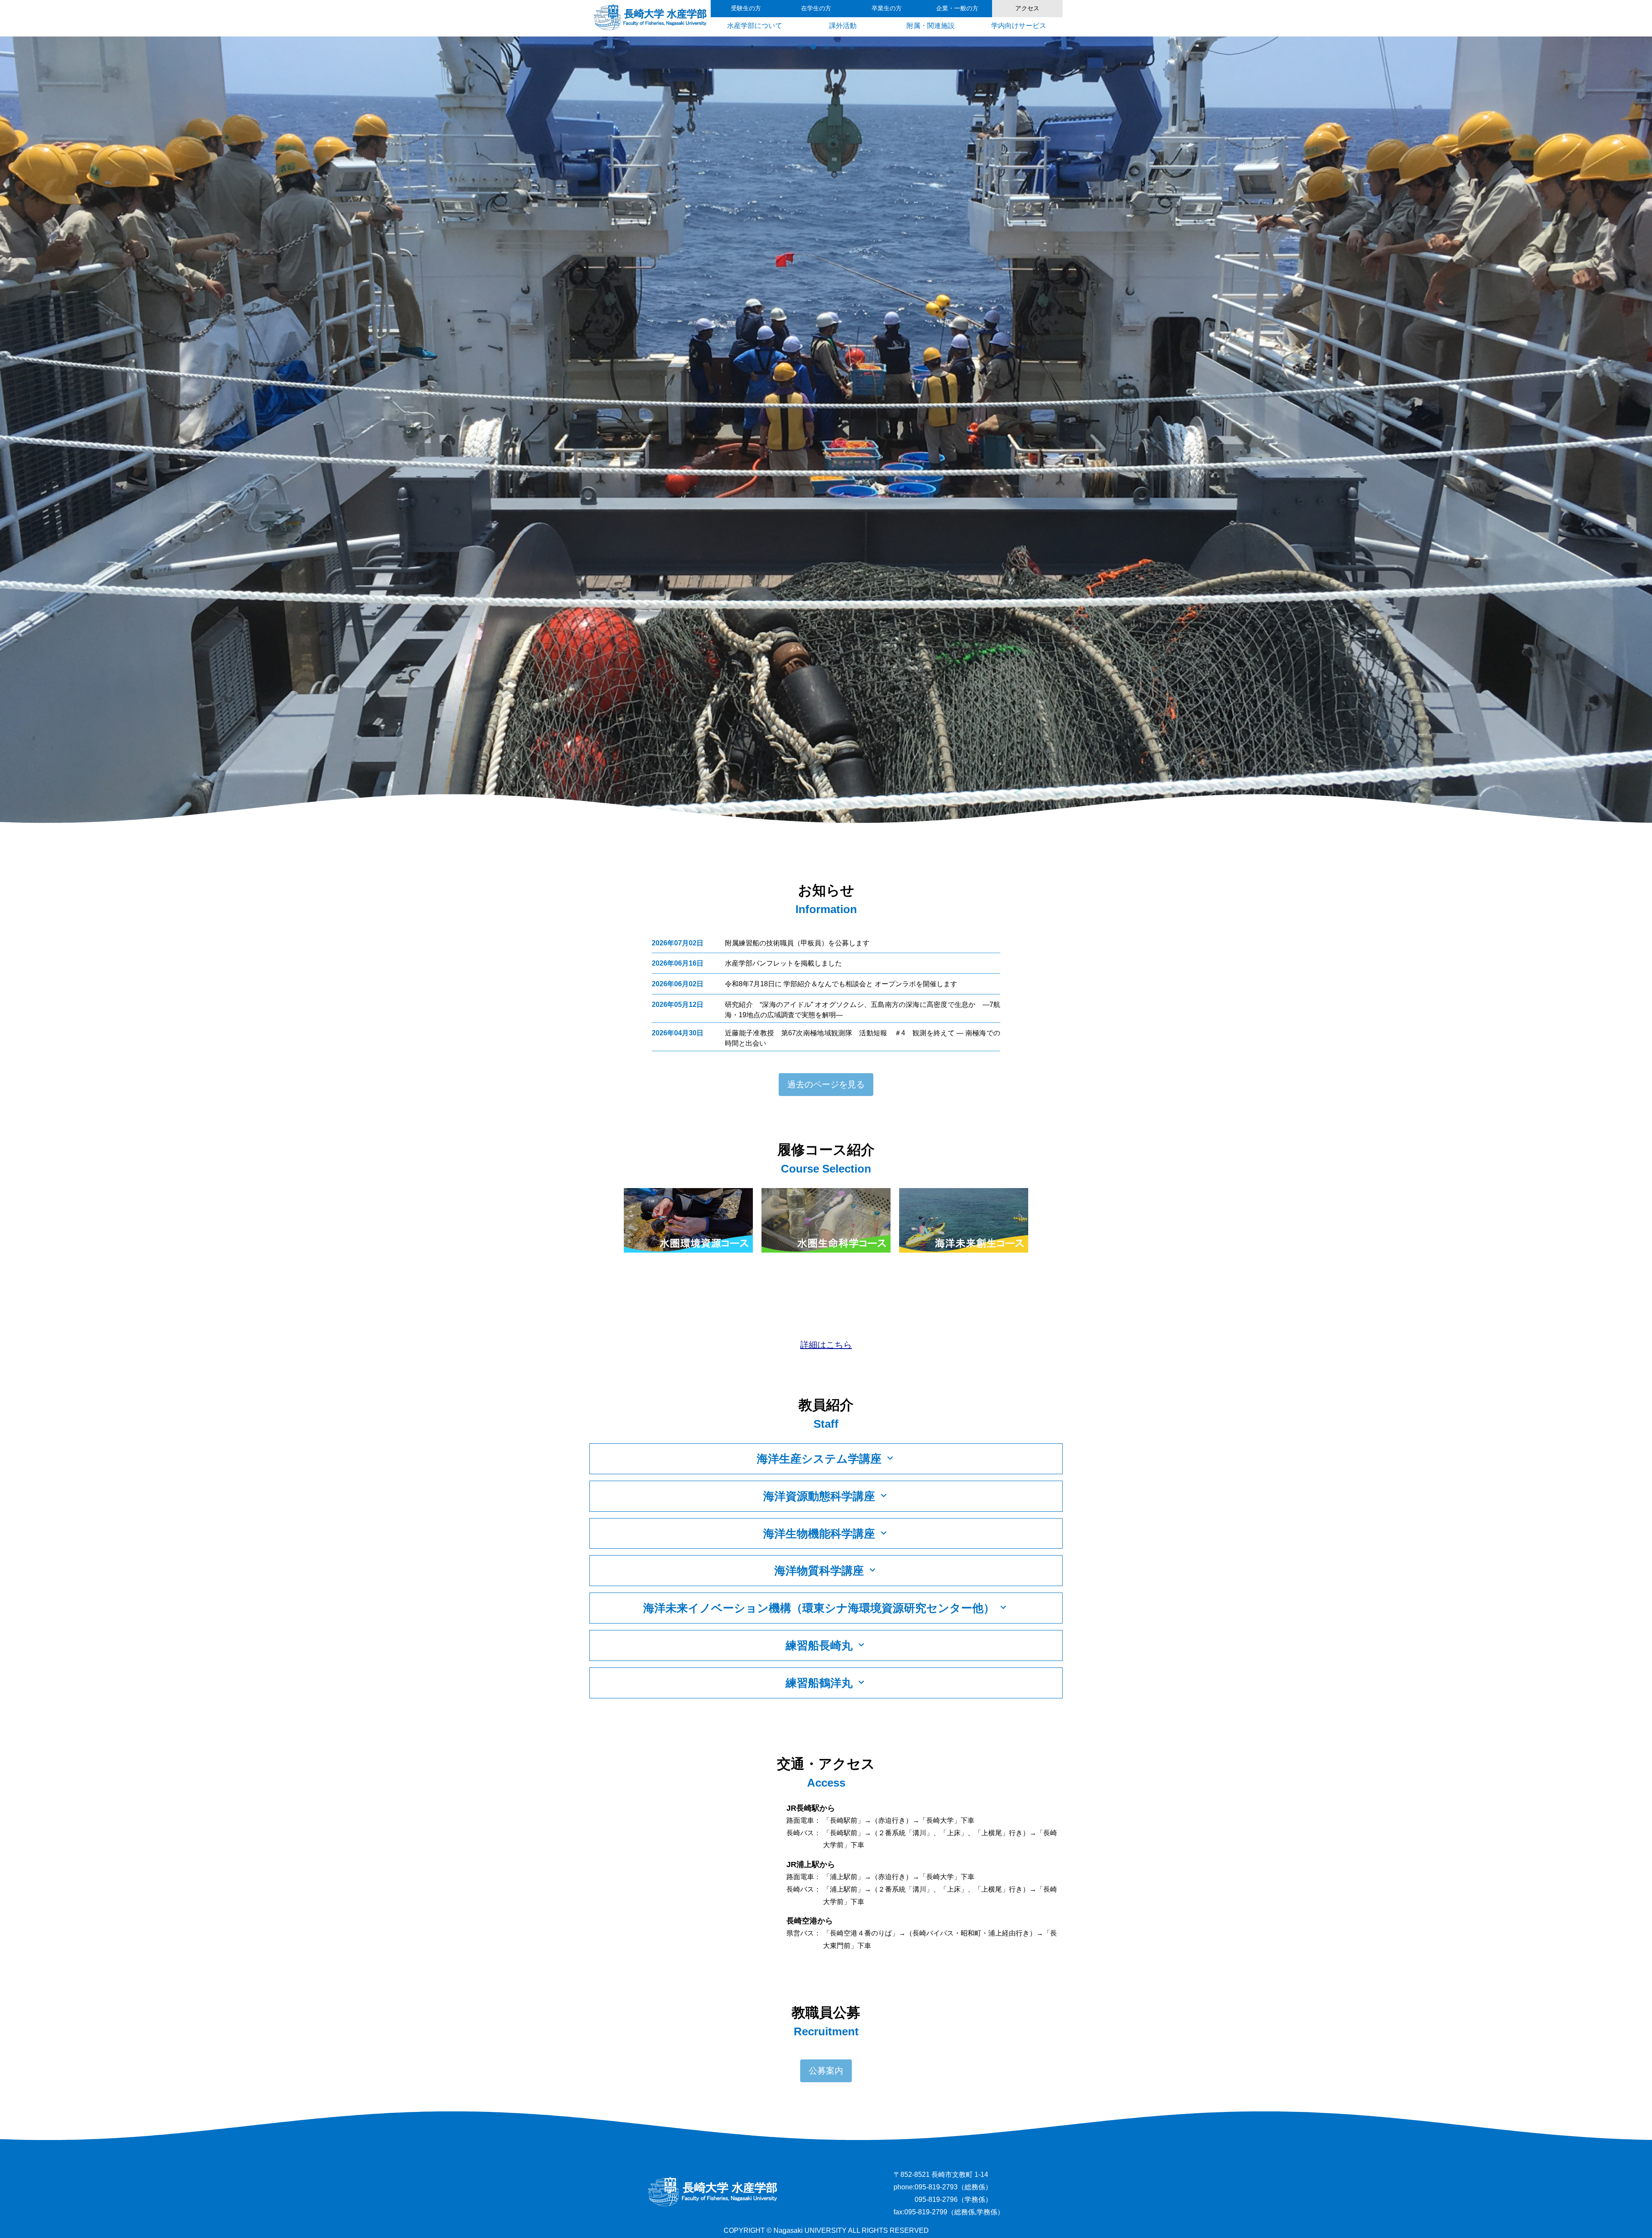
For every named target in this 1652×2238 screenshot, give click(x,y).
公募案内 (826, 2071)
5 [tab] (852, 47)
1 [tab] (800, 47)
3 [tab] (826, 47)
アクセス (1027, 8)
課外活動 (843, 26)
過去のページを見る (826, 1084)
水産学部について (755, 26)
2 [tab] (813, 47)
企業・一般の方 (957, 8)
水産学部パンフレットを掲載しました (783, 963)
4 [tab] (839, 47)
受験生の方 (746, 8)
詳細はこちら (826, 1345)
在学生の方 (816, 8)
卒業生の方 (887, 8)
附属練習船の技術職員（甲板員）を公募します (797, 943)
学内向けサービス (1019, 26)
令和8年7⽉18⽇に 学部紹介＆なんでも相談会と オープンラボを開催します (841, 984)
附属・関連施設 (931, 26)
